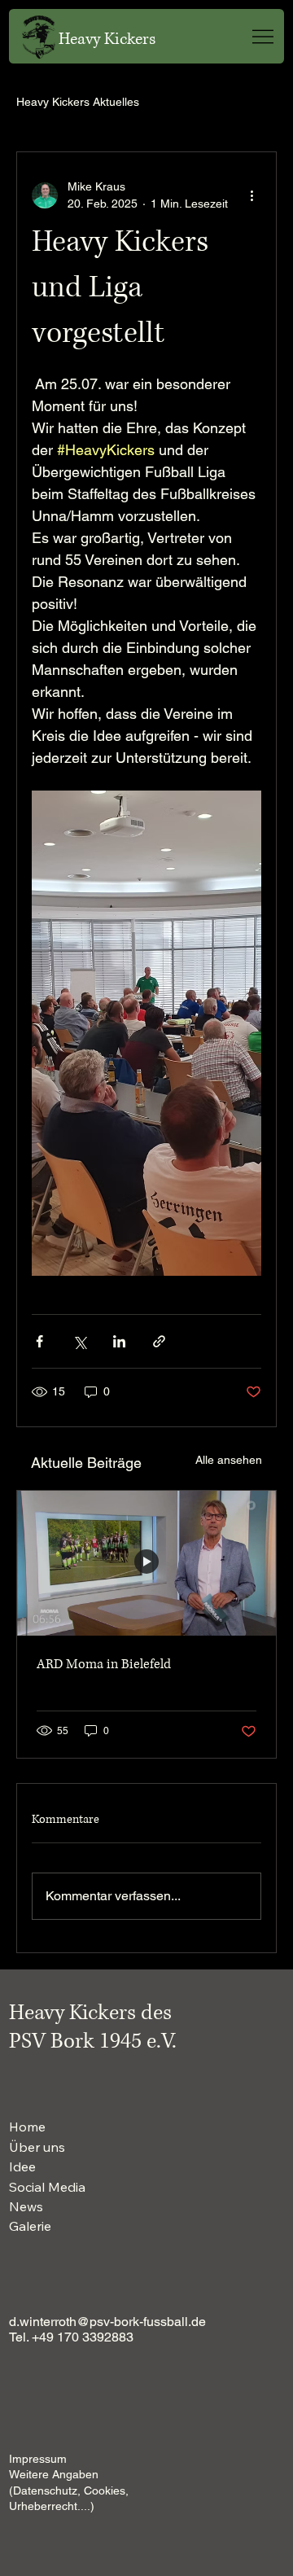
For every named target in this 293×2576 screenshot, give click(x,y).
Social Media (47, 2187)
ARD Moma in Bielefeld (104, 1664)
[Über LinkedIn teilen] (119, 1341)
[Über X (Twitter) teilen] (79, 1341)
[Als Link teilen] (159, 1341)
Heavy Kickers (107, 39)
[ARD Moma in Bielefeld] (146, 1564)
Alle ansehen (229, 1460)
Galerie (30, 2226)
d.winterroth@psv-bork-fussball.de (107, 2322)
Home (27, 2127)
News (26, 2206)
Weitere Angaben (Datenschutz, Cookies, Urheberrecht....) (69, 2490)
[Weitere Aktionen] (251, 195)
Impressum (38, 2459)
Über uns (37, 2147)
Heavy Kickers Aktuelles (78, 102)
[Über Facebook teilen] (39, 1341)
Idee (22, 2166)
